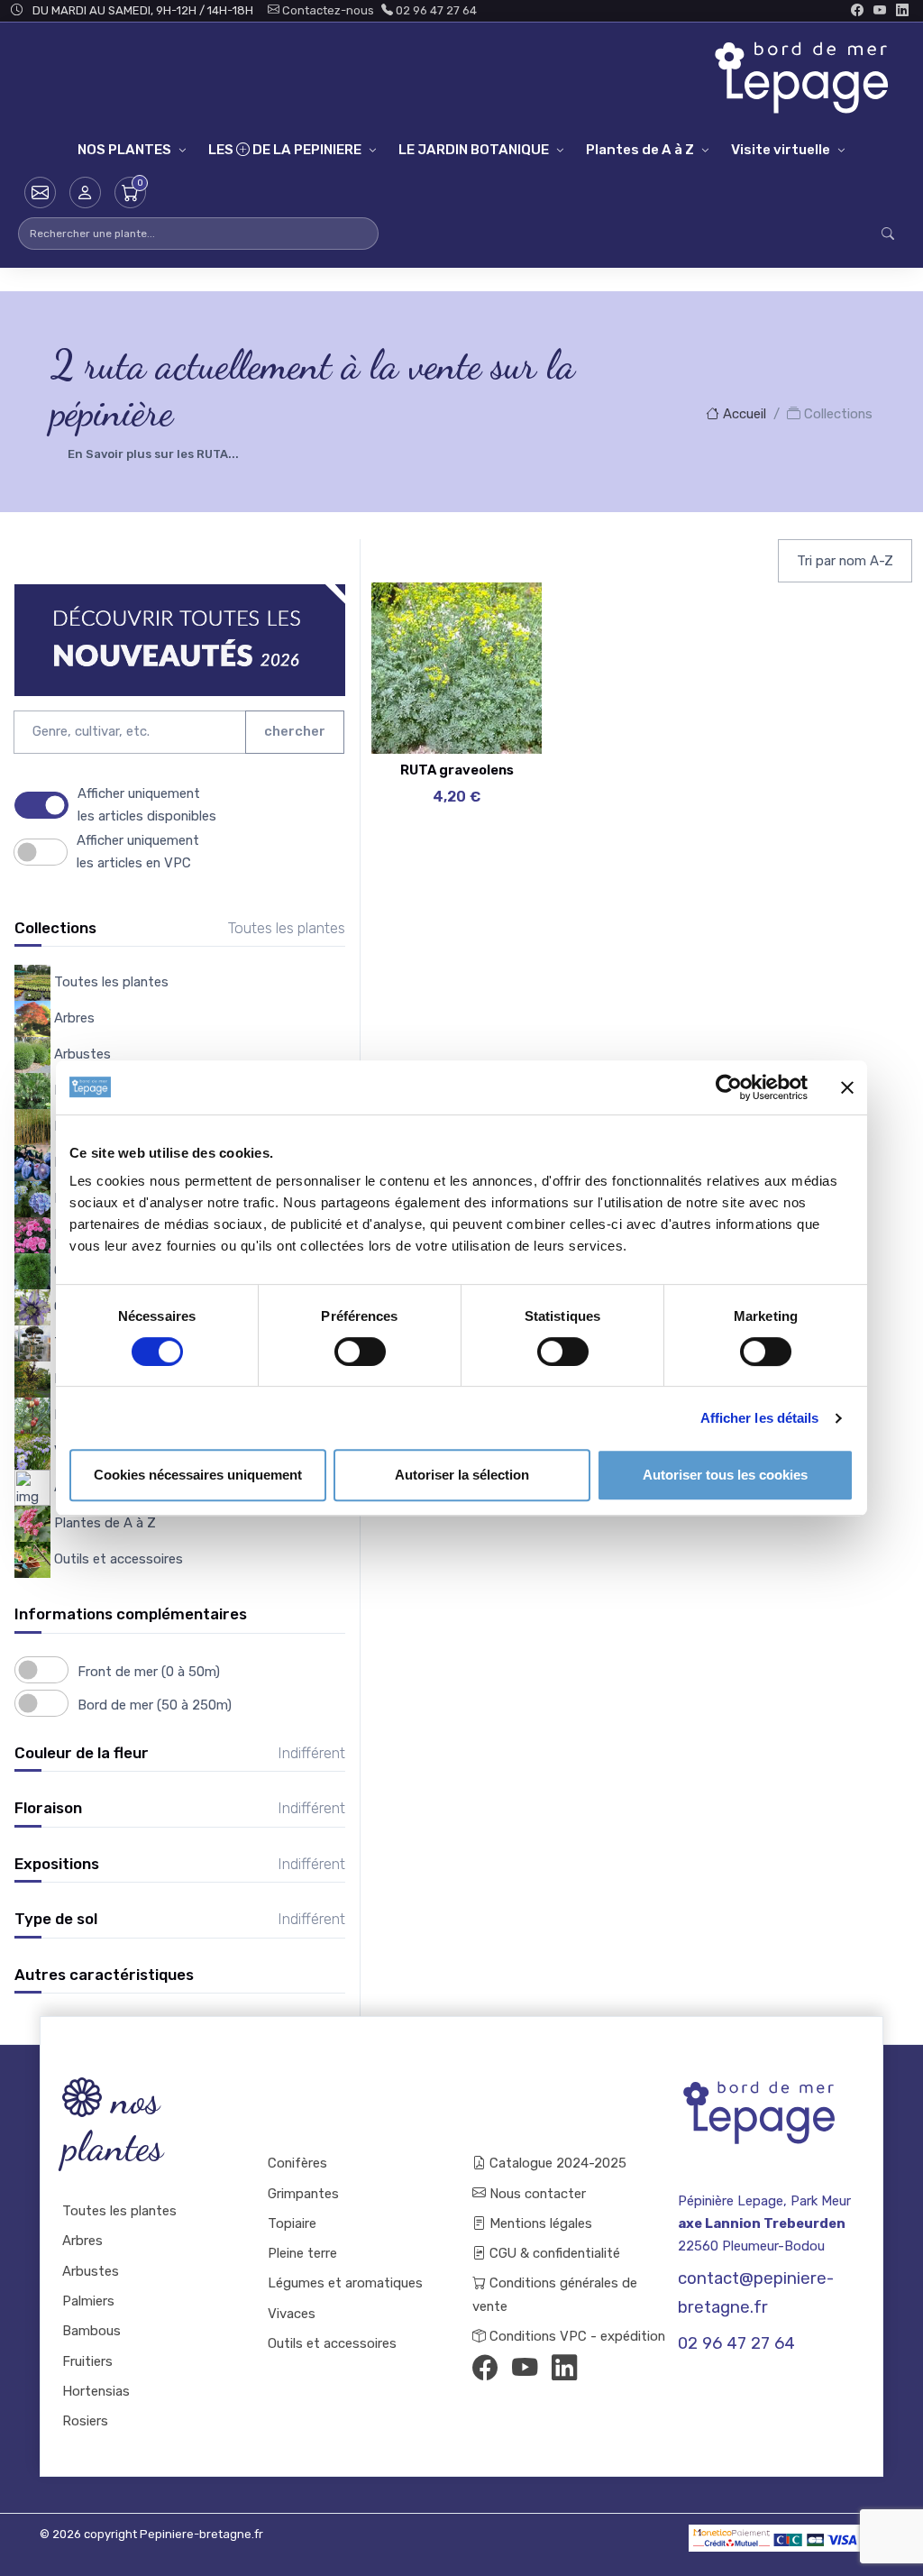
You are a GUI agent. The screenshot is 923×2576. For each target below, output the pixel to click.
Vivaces (292, 2314)
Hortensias (96, 2391)
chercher (295, 731)
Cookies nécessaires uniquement (198, 1475)
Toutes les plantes (119, 2211)
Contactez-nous (327, 10)
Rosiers (85, 2421)
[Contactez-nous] (40, 193)
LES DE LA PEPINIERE (285, 150)
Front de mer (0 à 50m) (149, 1672)
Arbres (82, 2241)
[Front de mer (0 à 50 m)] (492, 614)
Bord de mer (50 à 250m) (155, 1705)
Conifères (297, 2163)
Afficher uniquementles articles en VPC (138, 852)
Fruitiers (87, 2361)
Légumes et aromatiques (345, 2283)
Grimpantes (303, 2194)
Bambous (91, 2331)
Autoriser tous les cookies (725, 1475)
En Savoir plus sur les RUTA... (153, 454)
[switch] (360, 1352)
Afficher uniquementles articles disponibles (147, 805)
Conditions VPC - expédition (571, 2336)
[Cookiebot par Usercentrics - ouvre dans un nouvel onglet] (729, 1087)
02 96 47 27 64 (435, 10)
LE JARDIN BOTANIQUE (474, 150)
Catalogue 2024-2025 (556, 2163)
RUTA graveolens (457, 770)
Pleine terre (302, 2253)
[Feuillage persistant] (492, 659)
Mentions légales (539, 2223)
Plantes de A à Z (640, 150)
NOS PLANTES (124, 150)
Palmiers (88, 2301)
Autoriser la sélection (462, 1475)
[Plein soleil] (492, 704)
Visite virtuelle (781, 150)
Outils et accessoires (332, 2343)
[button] (85, 193)
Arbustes (91, 2271)
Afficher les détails (760, 1418)
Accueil (743, 414)
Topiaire (292, 2223)
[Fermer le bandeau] (847, 1087)
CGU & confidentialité (553, 2253)
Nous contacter (536, 2194)
